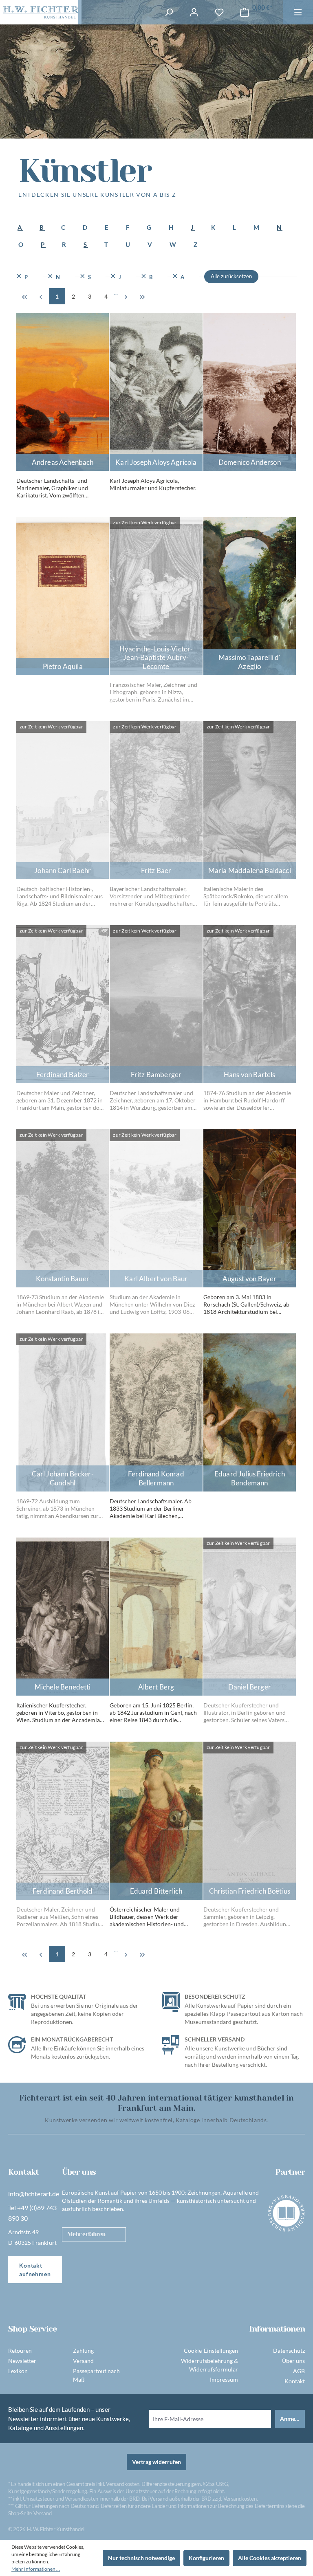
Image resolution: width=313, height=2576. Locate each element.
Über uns (293, 2361)
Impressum (224, 2379)
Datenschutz (289, 2351)
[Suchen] (169, 12)
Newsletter (22, 2361)
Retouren (20, 2351)
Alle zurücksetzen (231, 276)
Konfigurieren (206, 2558)
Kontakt (295, 2381)
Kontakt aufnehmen (35, 2270)
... (116, 292)
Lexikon (18, 2371)
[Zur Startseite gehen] (39, 12)
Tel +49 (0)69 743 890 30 (32, 2213)
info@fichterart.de (34, 2194)
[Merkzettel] (219, 12)
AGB (299, 2371)
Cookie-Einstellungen (211, 2351)
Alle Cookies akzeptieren (270, 2558)
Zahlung (83, 2351)
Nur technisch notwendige (141, 2558)
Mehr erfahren (86, 2234)
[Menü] (298, 12)
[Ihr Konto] (194, 12)
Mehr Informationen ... (36, 2569)
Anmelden (292, 2419)
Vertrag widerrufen (156, 2462)
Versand (83, 2361)
